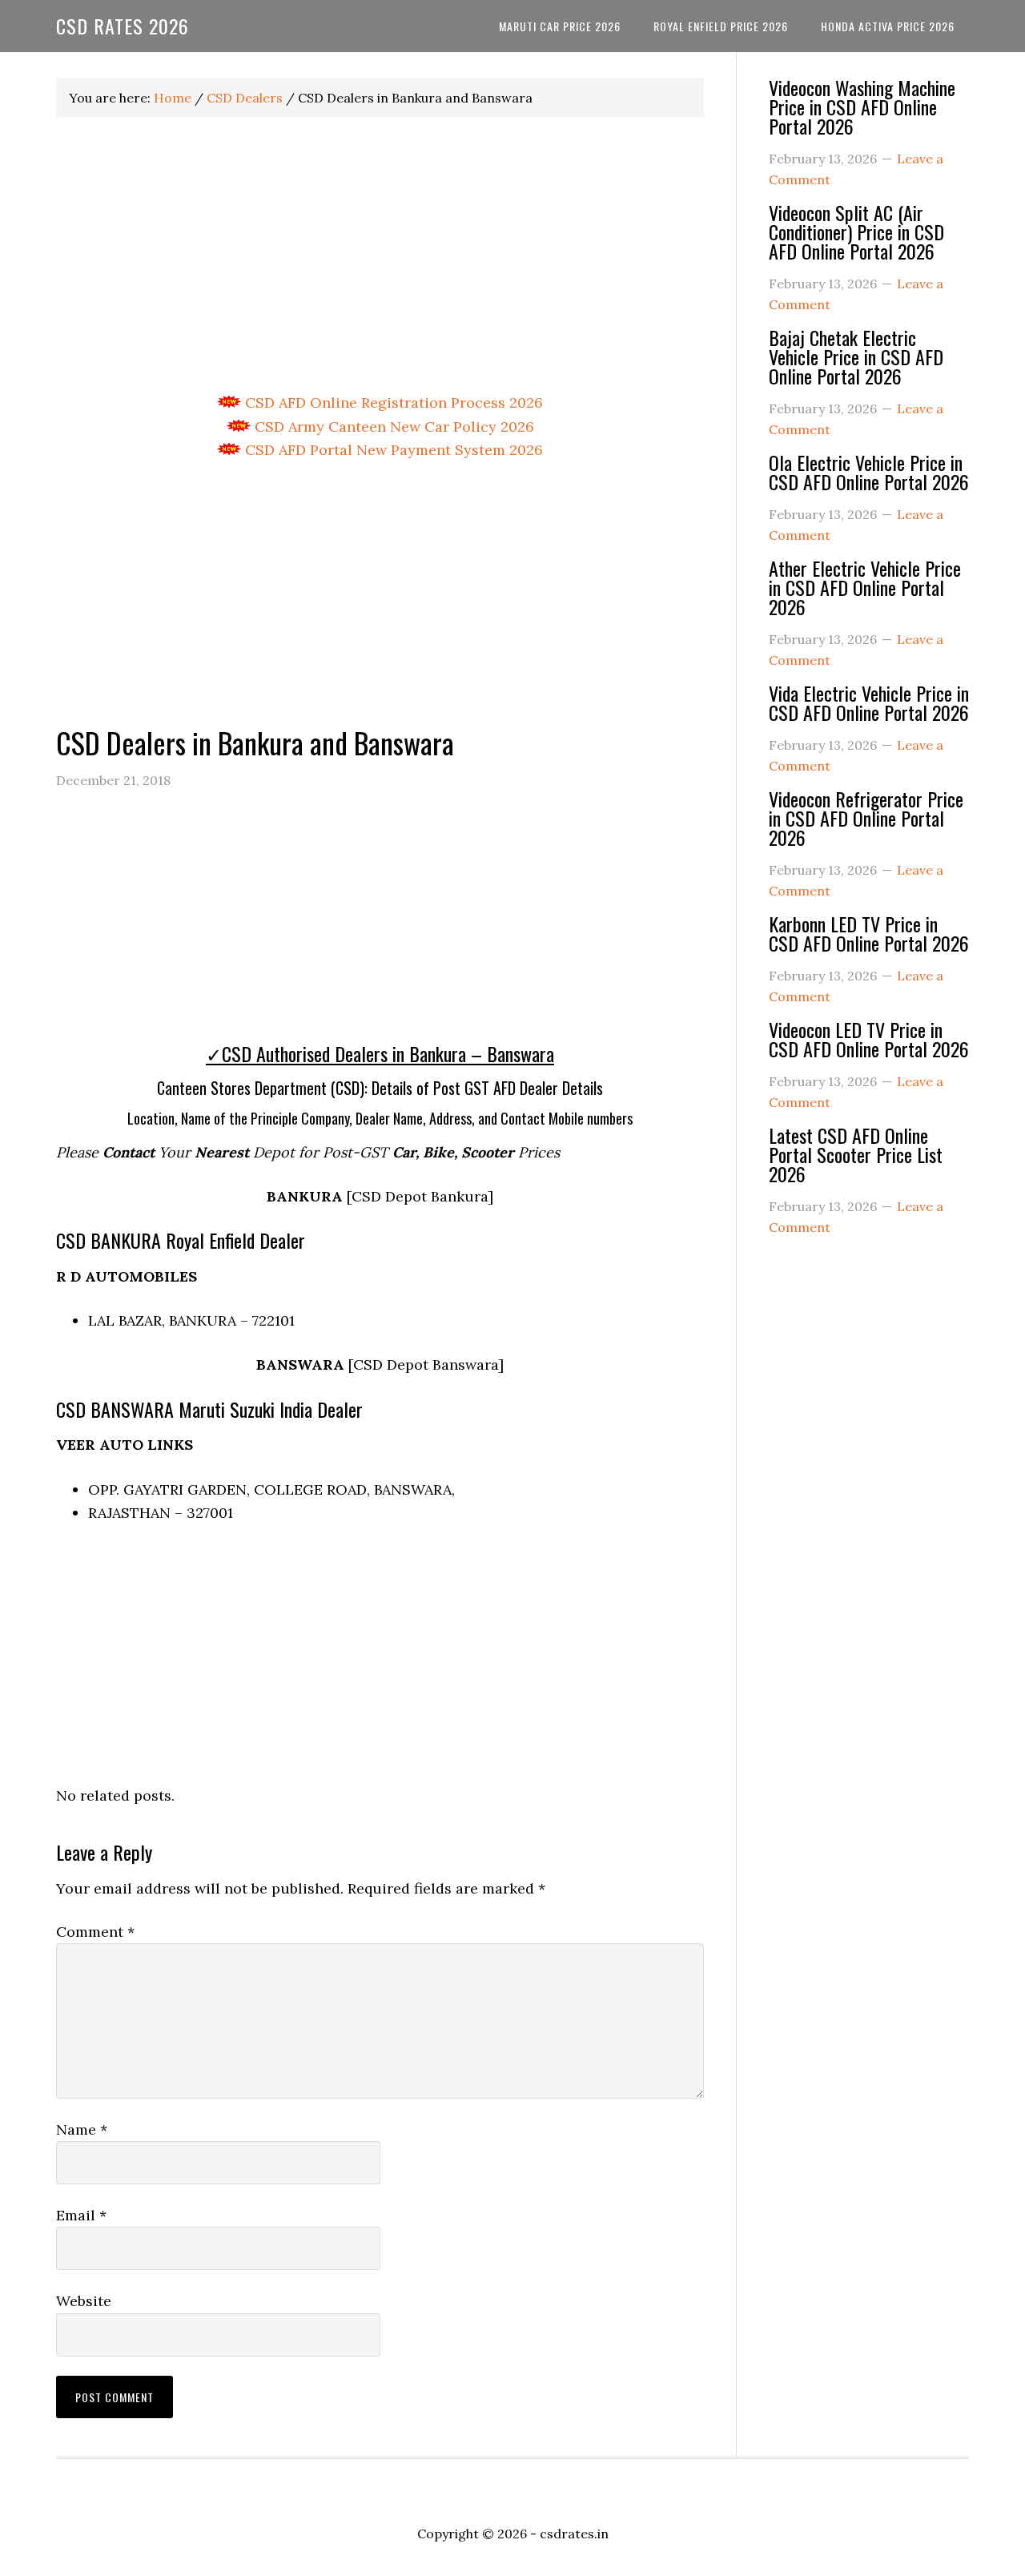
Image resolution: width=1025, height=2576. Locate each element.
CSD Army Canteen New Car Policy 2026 (392, 427)
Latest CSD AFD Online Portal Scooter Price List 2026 (856, 1154)
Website (84, 2301)
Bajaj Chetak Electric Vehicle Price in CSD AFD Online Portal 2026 (856, 356)
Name (82, 2129)
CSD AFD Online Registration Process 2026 (392, 402)
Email (81, 2215)
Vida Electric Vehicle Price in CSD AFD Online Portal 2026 (869, 702)
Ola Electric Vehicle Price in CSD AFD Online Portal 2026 (869, 472)
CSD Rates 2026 (123, 26)
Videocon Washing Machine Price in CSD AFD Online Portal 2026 (862, 107)
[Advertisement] (380, 256)
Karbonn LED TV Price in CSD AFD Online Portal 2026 (869, 933)
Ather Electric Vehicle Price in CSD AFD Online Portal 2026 (865, 587)
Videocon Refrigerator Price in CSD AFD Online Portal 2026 (866, 818)
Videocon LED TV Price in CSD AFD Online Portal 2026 (869, 1039)
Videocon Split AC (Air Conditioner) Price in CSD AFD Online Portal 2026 (856, 231)
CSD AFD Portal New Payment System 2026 (392, 450)
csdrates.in (574, 2534)
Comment (95, 1932)
